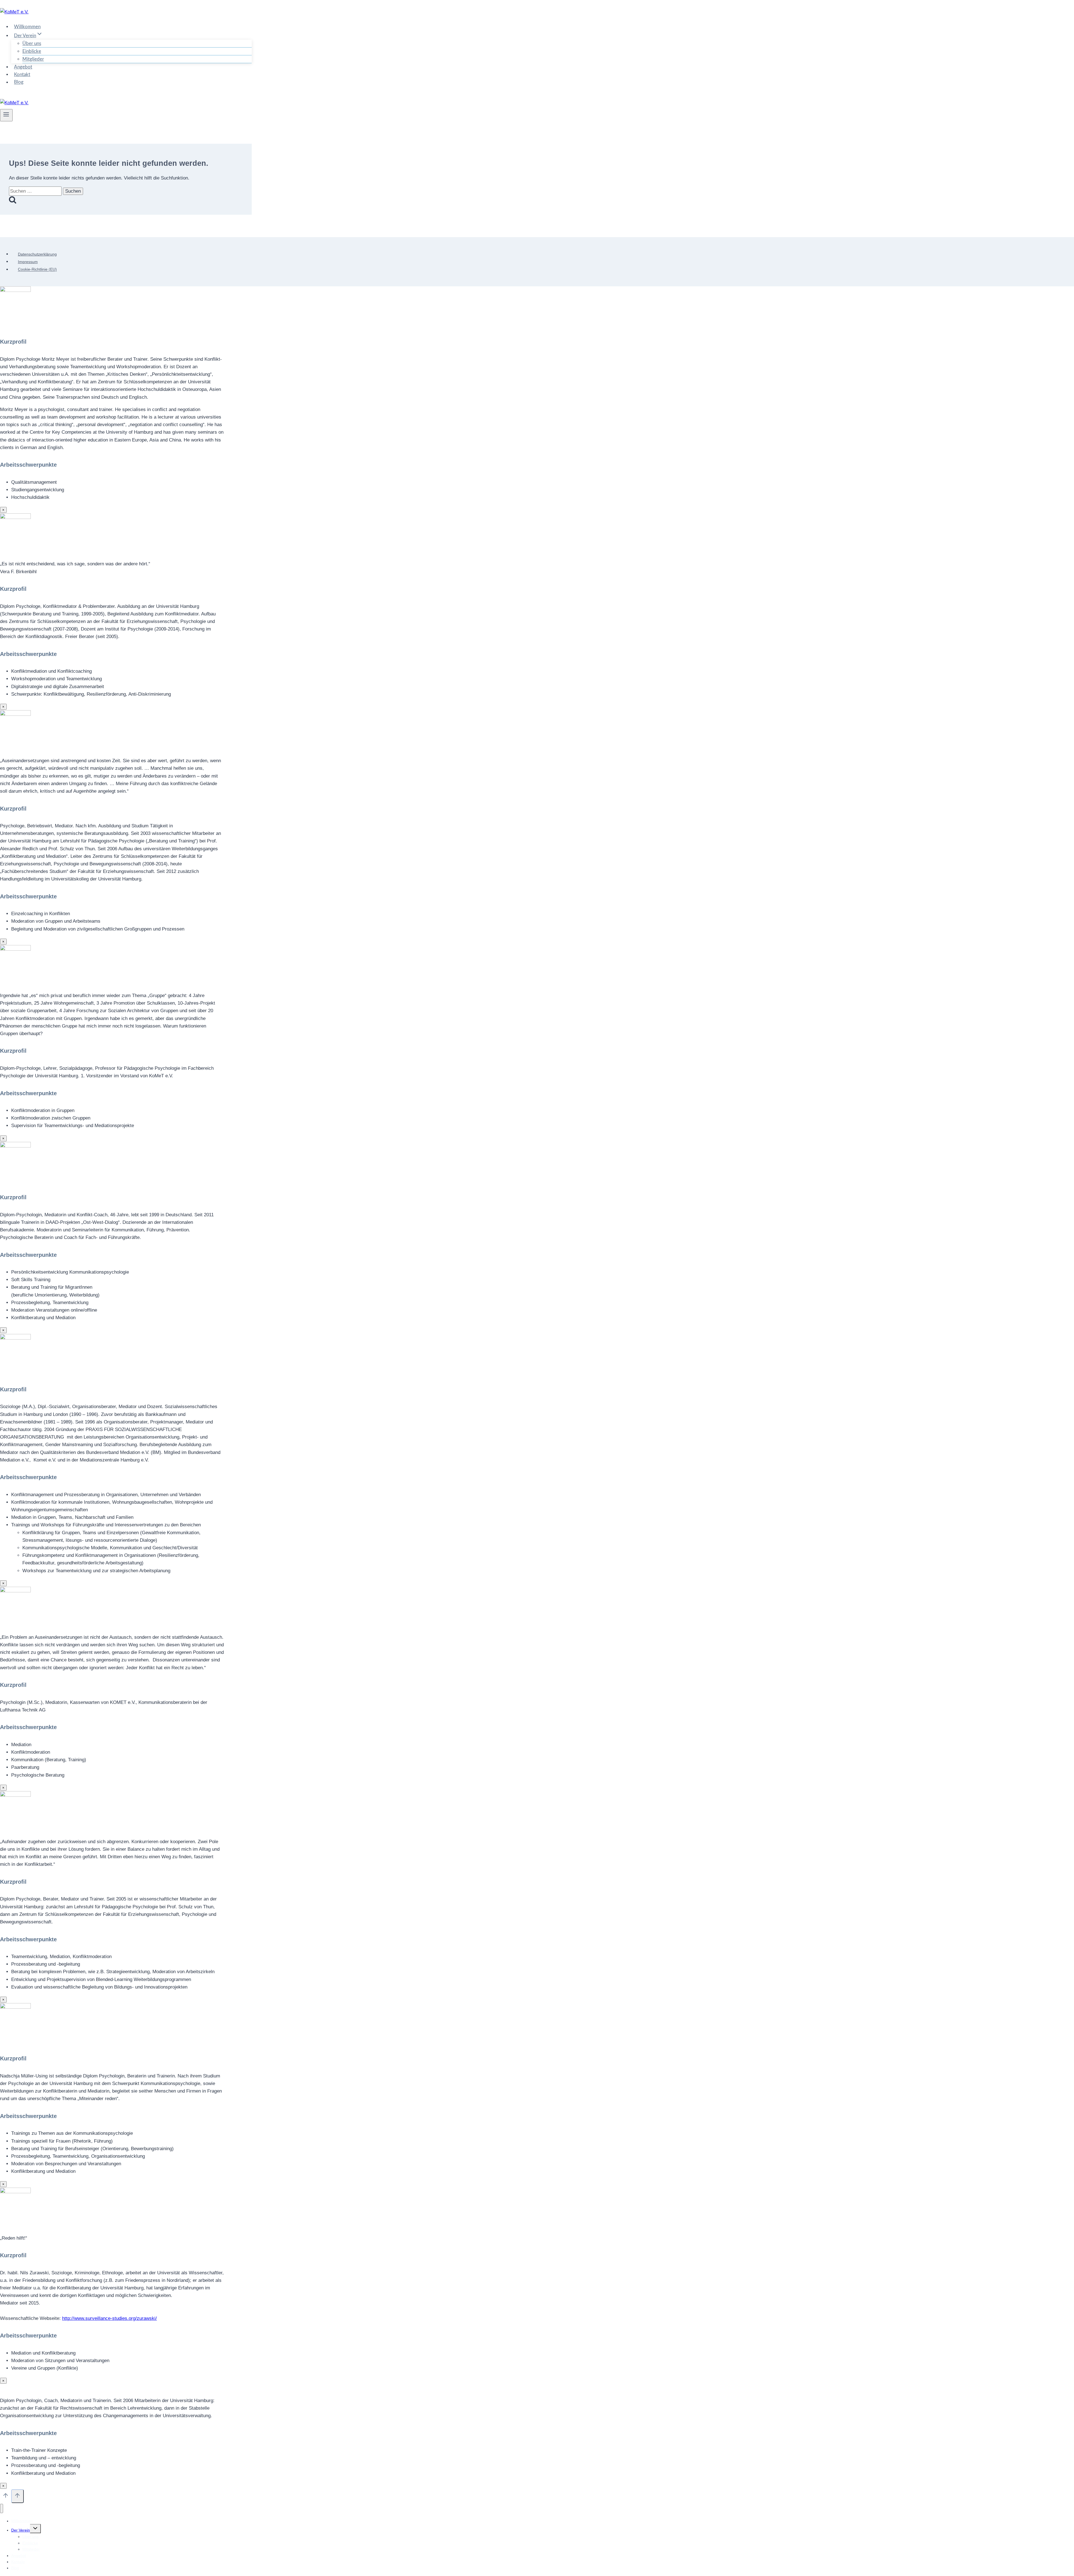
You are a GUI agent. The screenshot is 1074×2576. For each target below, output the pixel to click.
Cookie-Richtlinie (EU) (37, 270)
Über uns (32, 43)
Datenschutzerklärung (37, 254)
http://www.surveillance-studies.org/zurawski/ (109, 2318)
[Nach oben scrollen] (6, 2497)
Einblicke (32, 51)
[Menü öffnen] (6, 115)
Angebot (23, 67)
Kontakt (22, 75)
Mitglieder (33, 59)
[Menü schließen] (2, 2508)
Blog (19, 82)
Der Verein (21, 2530)
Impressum (28, 262)
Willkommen (27, 27)
